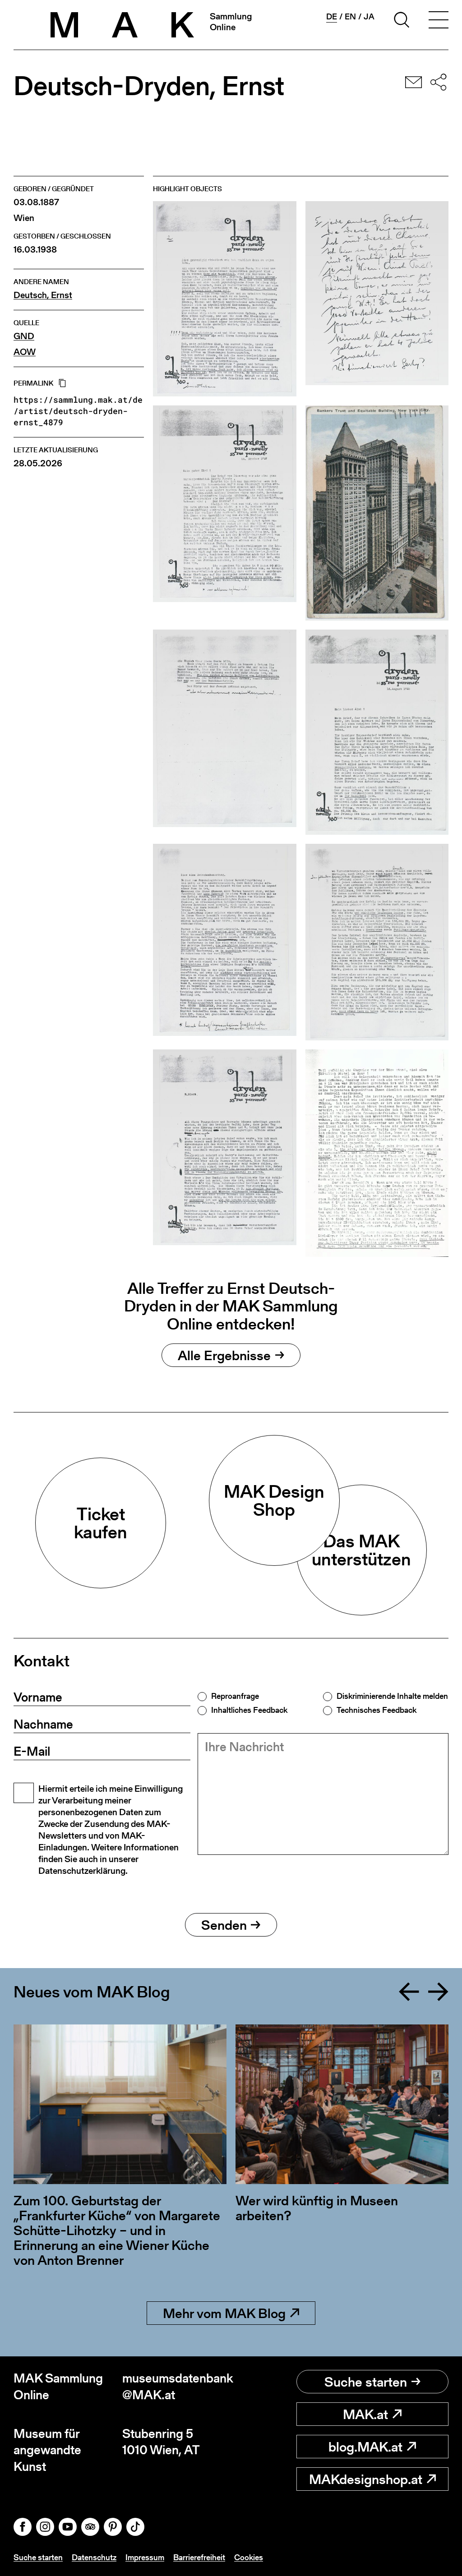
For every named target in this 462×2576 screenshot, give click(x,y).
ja (369, 17)
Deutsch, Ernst (43, 295)
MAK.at (365, 2414)
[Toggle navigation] (439, 21)
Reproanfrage (235, 1696)
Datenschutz (94, 2557)
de (332, 17)
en (350, 17)
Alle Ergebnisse (224, 1355)
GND (24, 336)
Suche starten (366, 2382)
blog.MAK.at (365, 2447)
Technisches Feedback (377, 1710)
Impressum (145, 2557)
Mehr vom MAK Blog (224, 2313)
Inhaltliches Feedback (249, 1710)
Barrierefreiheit (199, 2557)
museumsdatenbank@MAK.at (177, 2386)
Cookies (249, 2557)
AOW (25, 352)
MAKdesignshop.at (366, 2479)
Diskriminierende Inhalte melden (392, 1696)
